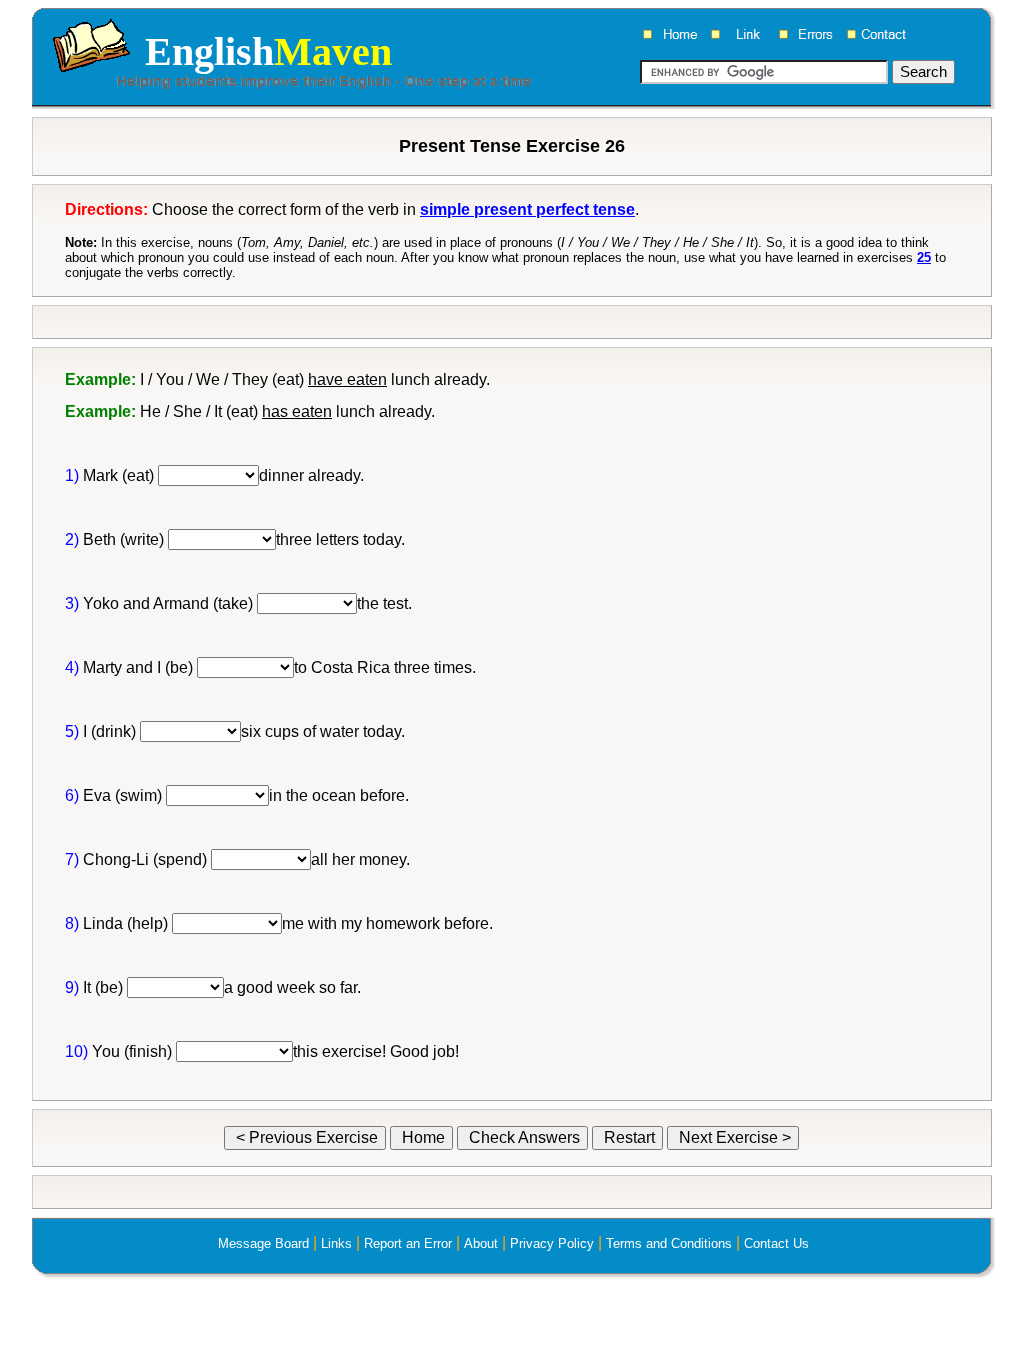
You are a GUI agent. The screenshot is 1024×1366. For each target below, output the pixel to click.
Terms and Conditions (669, 1243)
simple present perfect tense (527, 209)
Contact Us (776, 1243)
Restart (627, 1137)
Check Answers (522, 1137)
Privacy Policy (552, 1243)
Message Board (263, 1243)
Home (421, 1137)
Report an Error (408, 1243)
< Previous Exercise (305, 1137)
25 (924, 257)
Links (336, 1243)
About (481, 1243)
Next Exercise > (733, 1137)
